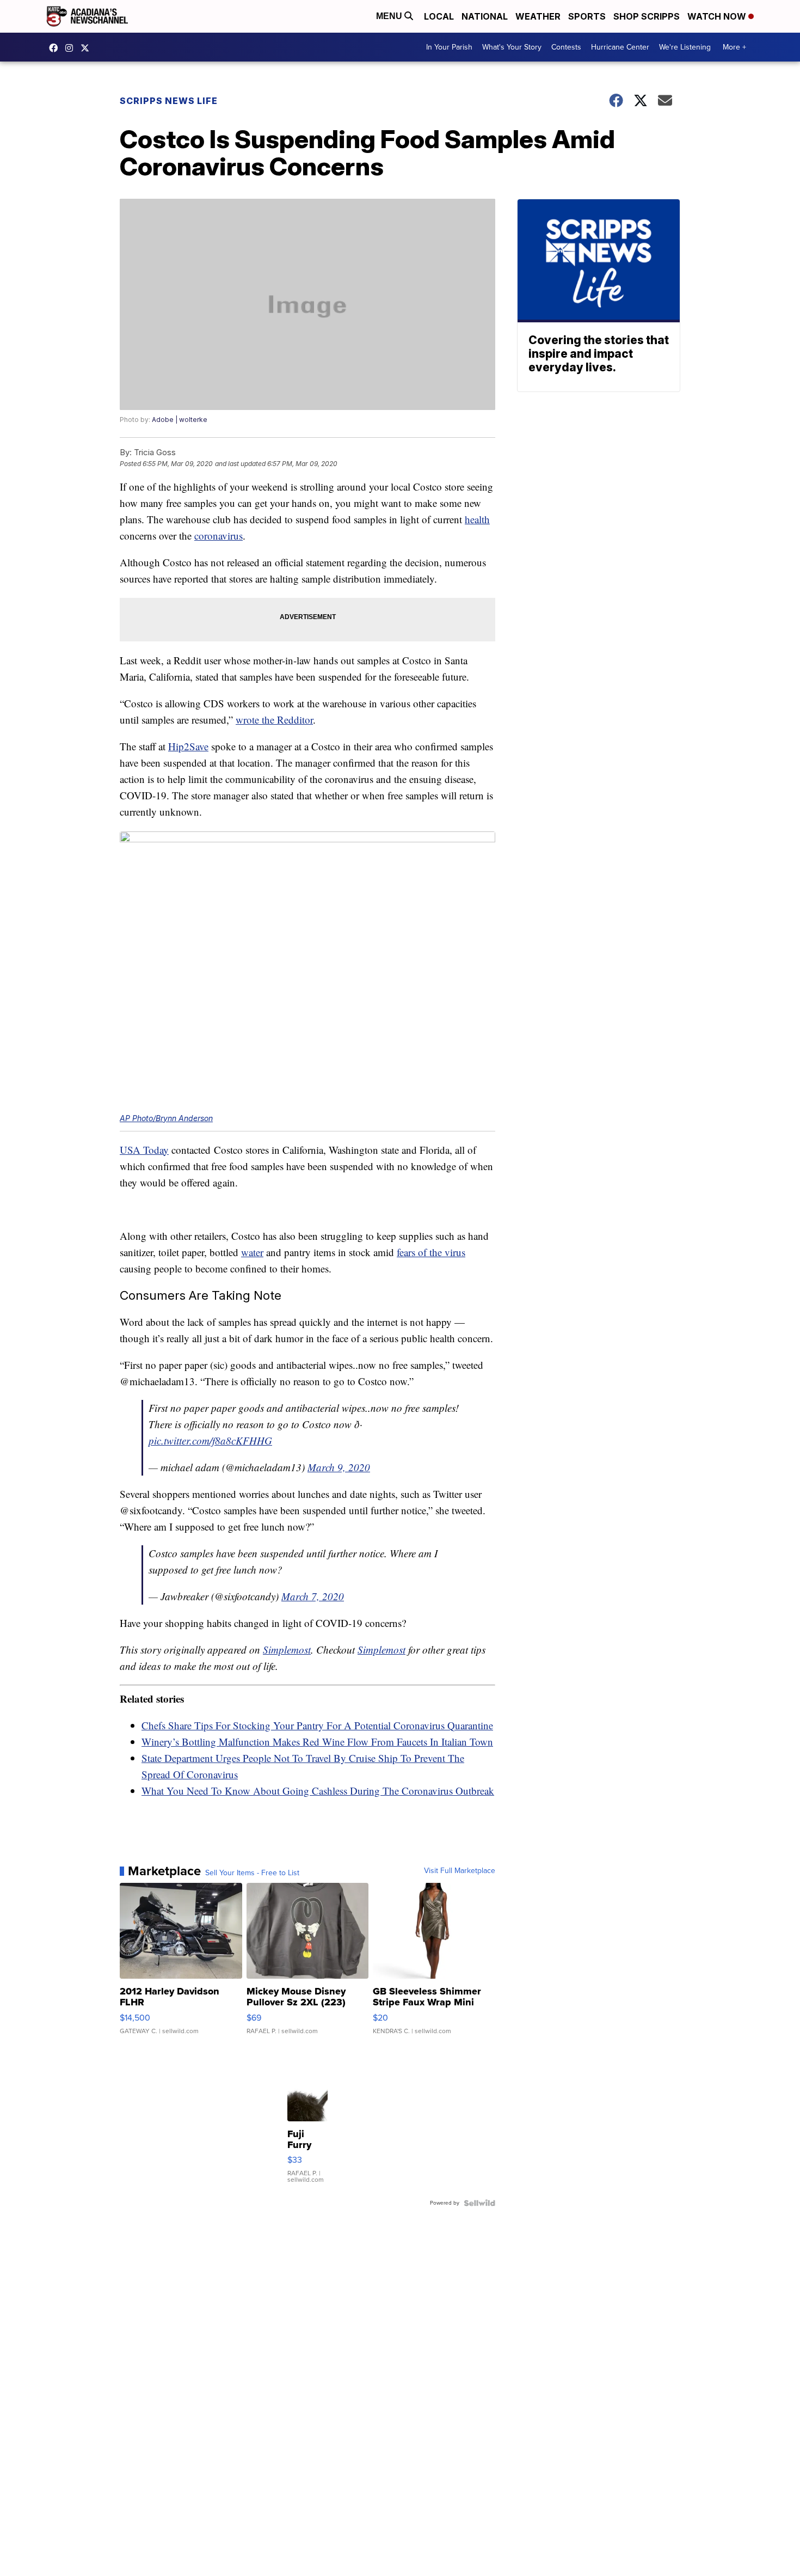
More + (734, 47)
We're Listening (685, 47)
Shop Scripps (647, 16)
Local (439, 16)
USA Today (144, 1150)
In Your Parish (449, 47)
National (485, 16)
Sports (587, 16)
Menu (390, 16)
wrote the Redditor (274, 720)
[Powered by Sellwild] (479, 2203)
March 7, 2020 (313, 1596)
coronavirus (219, 536)
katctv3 (56, 48)
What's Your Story (512, 47)
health (477, 519)
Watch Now (718, 16)
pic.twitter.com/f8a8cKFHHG (210, 1440)
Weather (538, 16)
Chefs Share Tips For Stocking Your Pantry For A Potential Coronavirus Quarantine (317, 1725)
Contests (566, 47)
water (252, 1252)
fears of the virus (431, 1252)
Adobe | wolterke (180, 420)
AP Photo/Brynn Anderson (166, 1118)
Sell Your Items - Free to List (252, 1873)
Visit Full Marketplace (460, 1871)
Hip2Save (188, 746)
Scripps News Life (169, 101)
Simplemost (287, 1650)
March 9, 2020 (339, 1467)
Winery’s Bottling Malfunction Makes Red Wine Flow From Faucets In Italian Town (317, 1742)
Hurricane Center (620, 47)
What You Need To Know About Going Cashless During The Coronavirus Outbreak (318, 1791)
